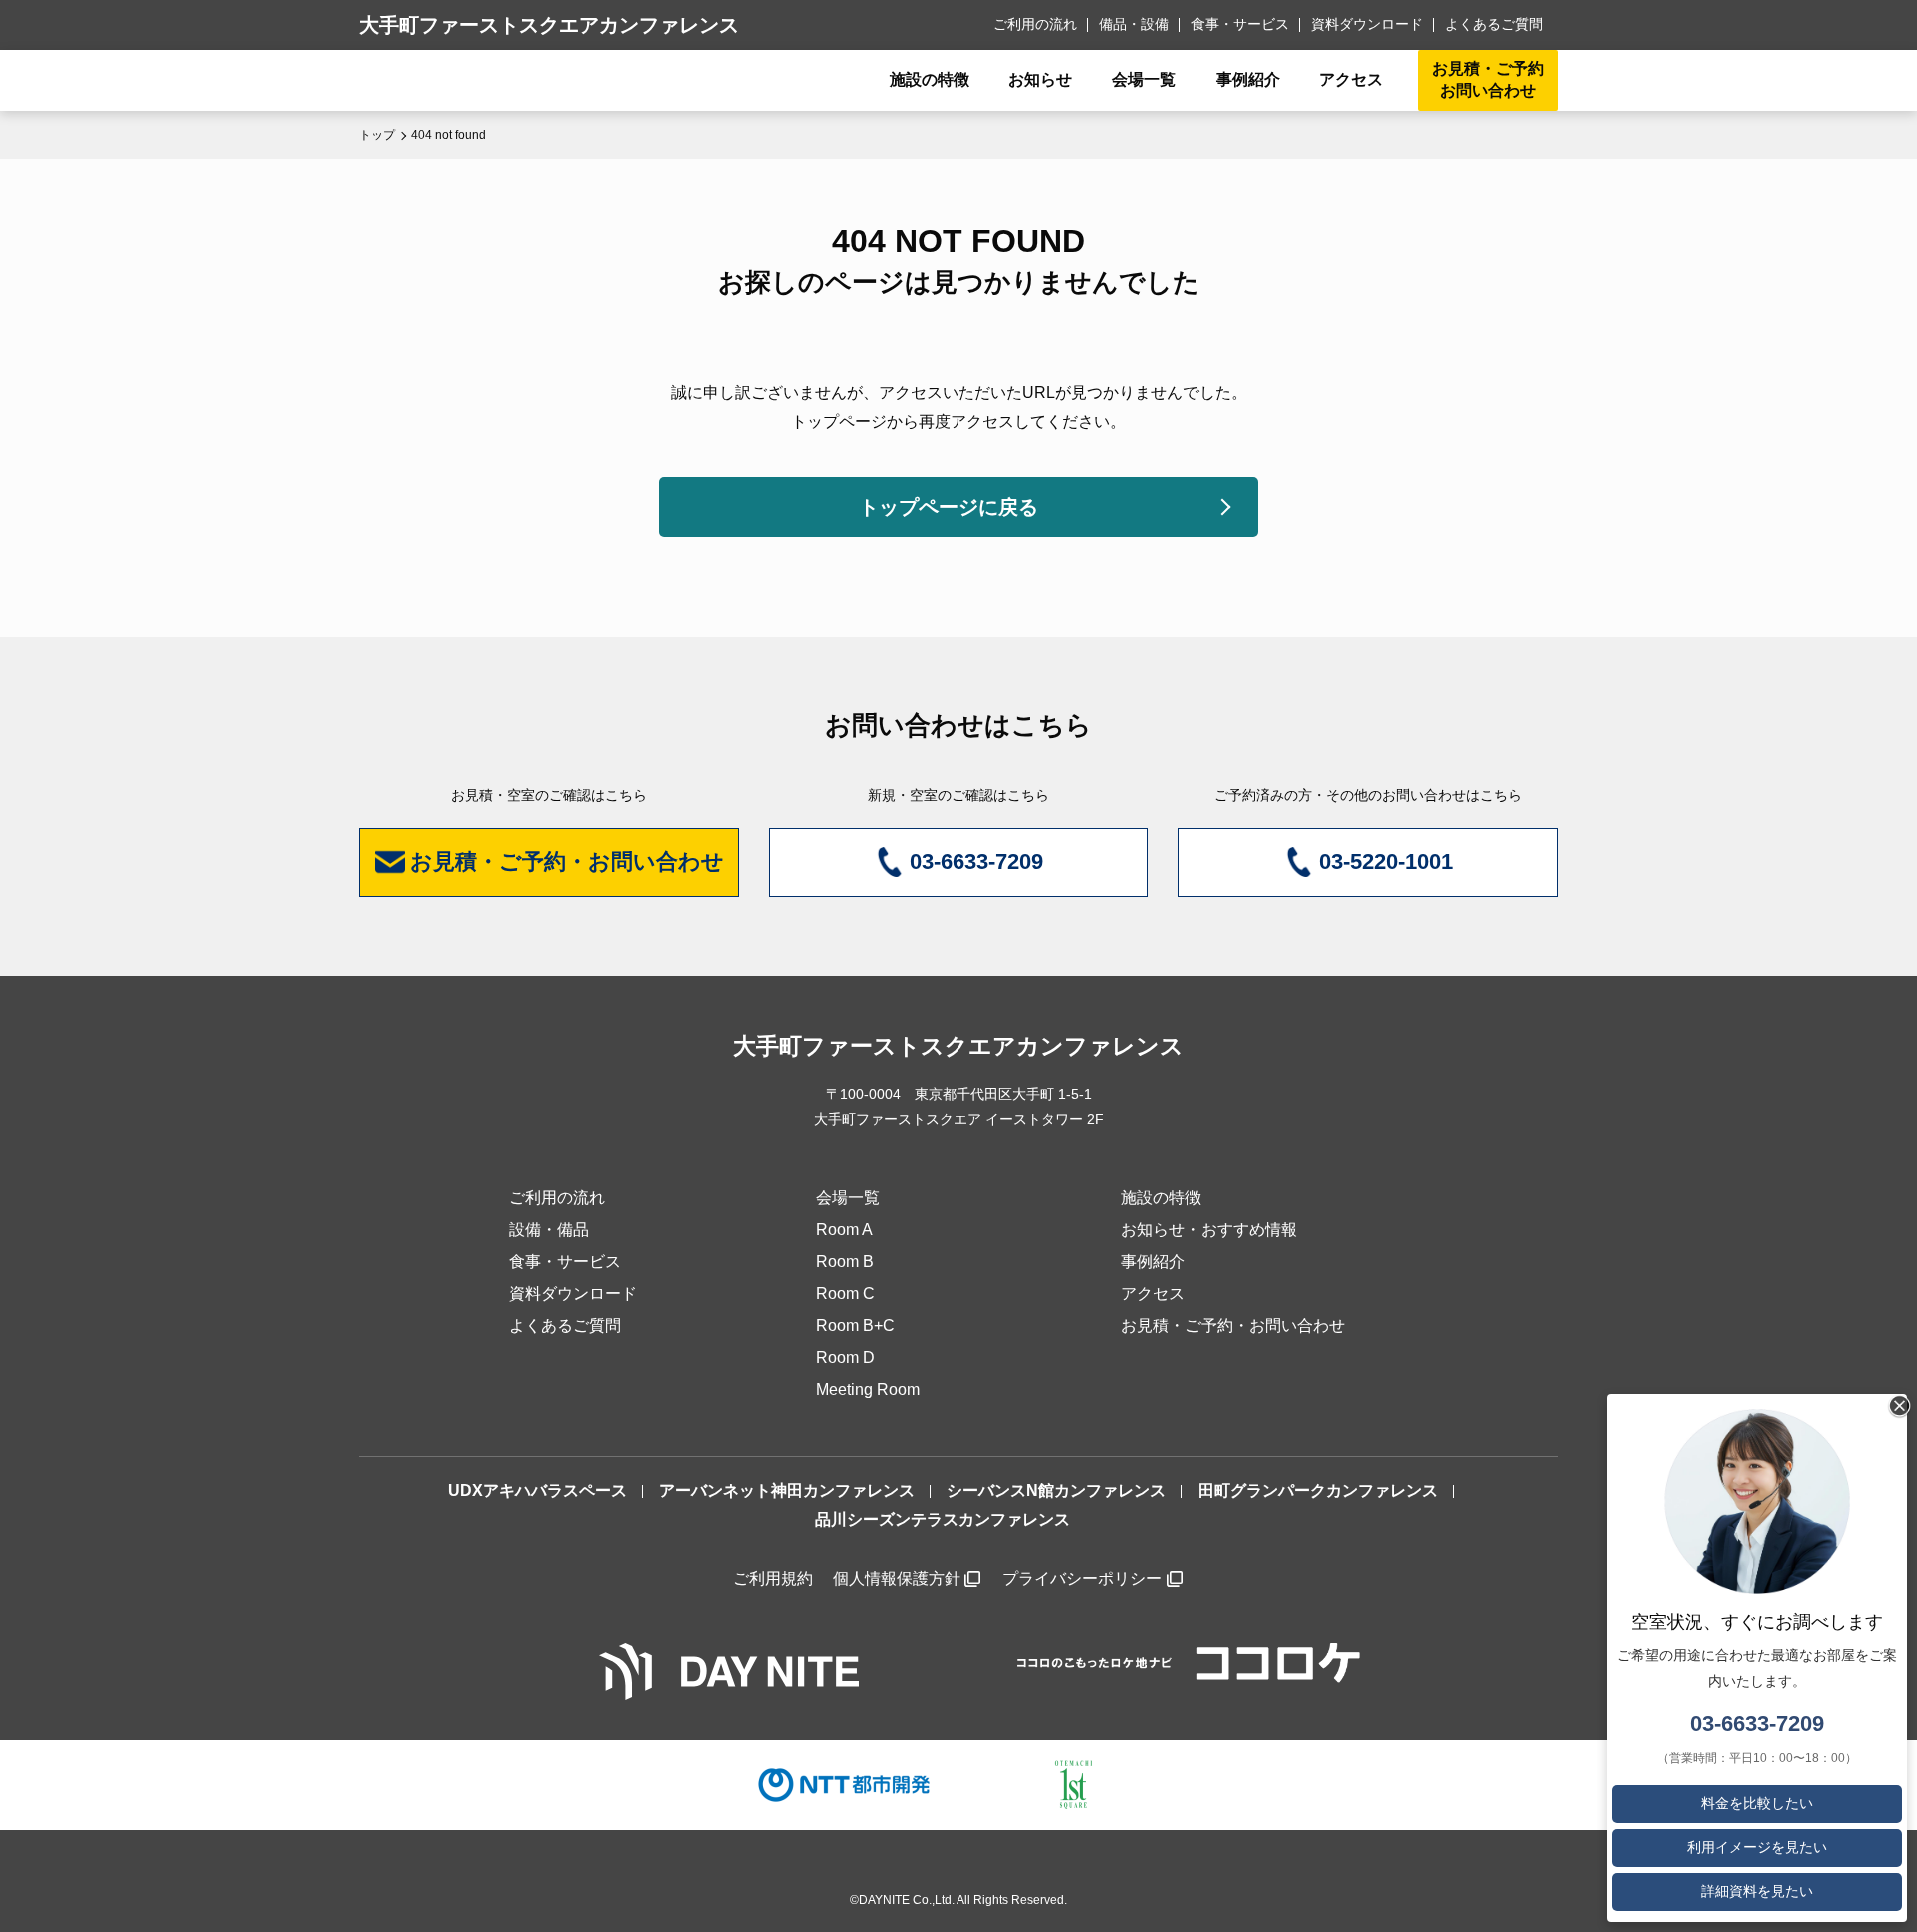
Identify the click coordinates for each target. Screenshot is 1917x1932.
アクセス (1153, 1293)
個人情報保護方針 (897, 1578)
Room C (845, 1293)
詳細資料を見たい (1757, 1891)
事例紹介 (1248, 79)
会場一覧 (848, 1198)
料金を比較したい (1757, 1803)
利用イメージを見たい (1757, 1847)
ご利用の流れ (1035, 24)
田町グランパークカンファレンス (1318, 1490)
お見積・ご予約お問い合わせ (1488, 79)
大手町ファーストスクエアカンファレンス (549, 25)
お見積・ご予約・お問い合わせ (1233, 1325)
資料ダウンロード (1367, 24)
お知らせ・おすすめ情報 (1209, 1230)
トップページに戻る (949, 507)
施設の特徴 (1161, 1198)
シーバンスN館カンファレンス (1056, 1490)
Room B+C (855, 1325)
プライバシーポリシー (1082, 1578)
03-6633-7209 (1757, 1724)
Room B (845, 1262)
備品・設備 (1134, 24)
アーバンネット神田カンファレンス (787, 1490)
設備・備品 (549, 1230)
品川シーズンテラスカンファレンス (943, 1519)
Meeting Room (868, 1389)
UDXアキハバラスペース (538, 1490)
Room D (845, 1357)
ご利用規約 (773, 1578)
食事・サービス (1240, 24)
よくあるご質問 (1494, 24)
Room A (844, 1230)
